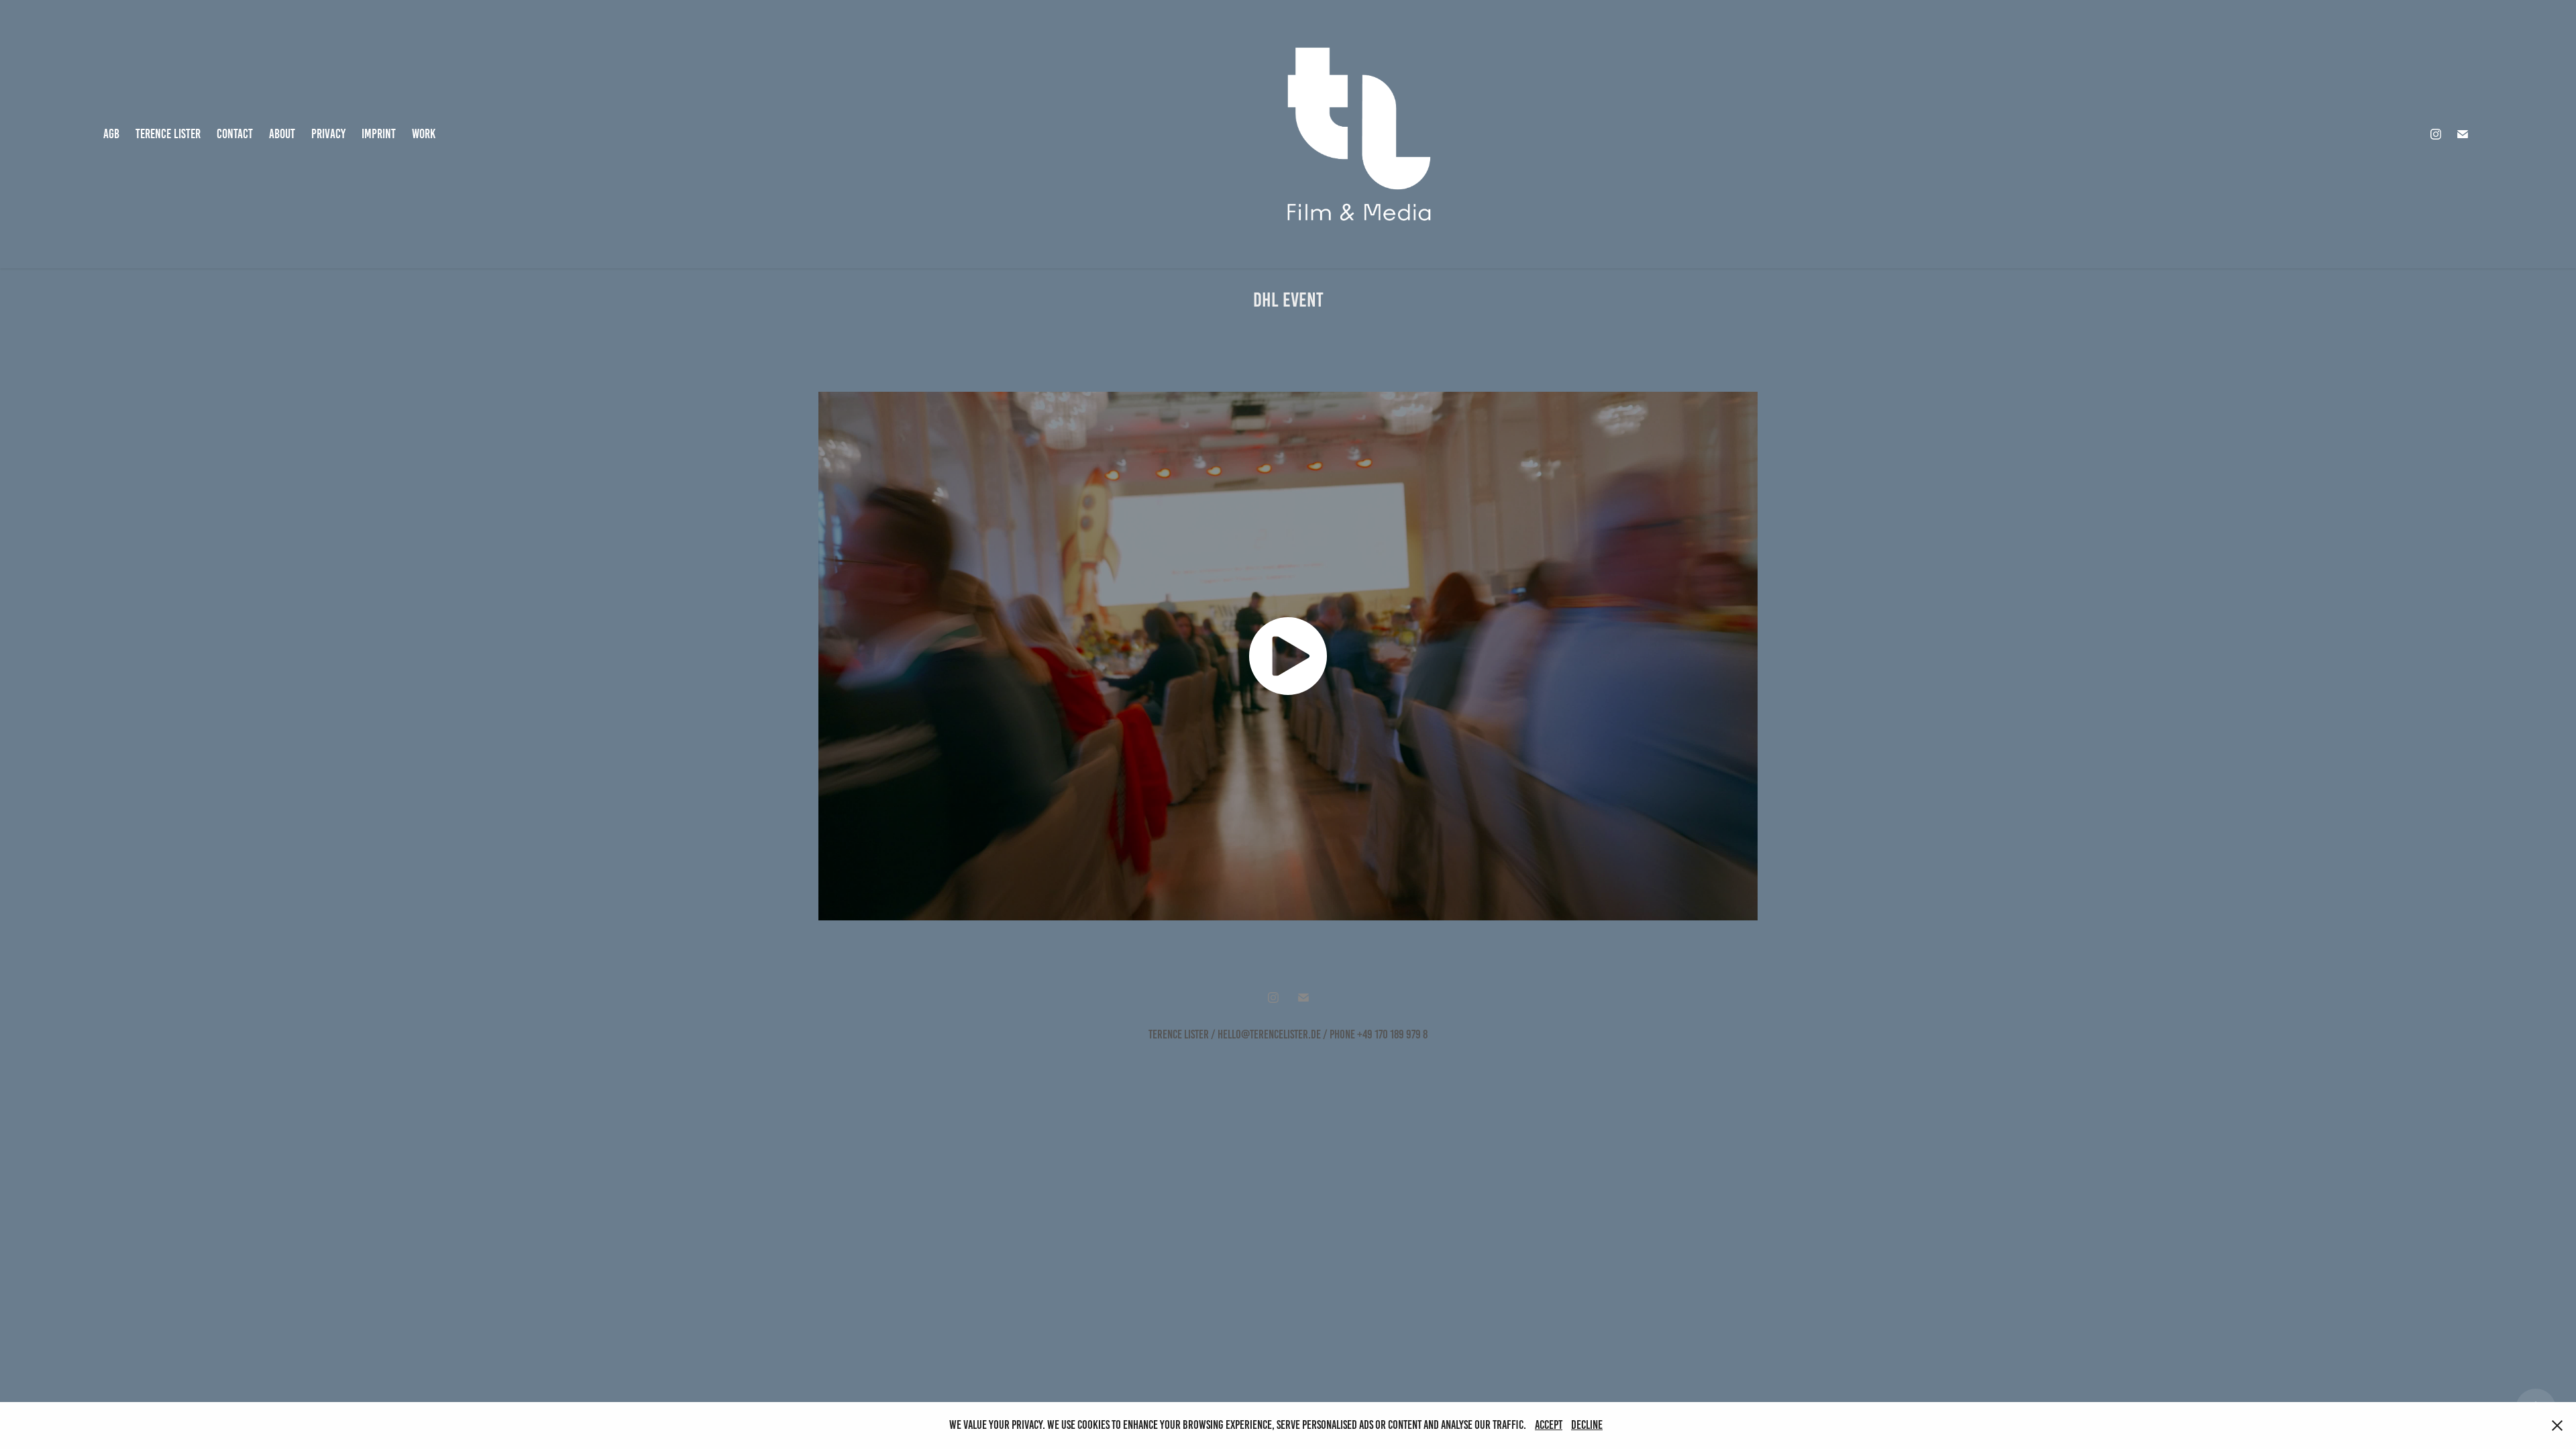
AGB (111, 134)
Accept (1549, 1425)
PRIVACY (328, 134)
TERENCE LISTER (168, 134)
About (282, 134)
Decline (1587, 1425)
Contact (235, 134)
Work (424, 134)
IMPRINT (379, 134)
